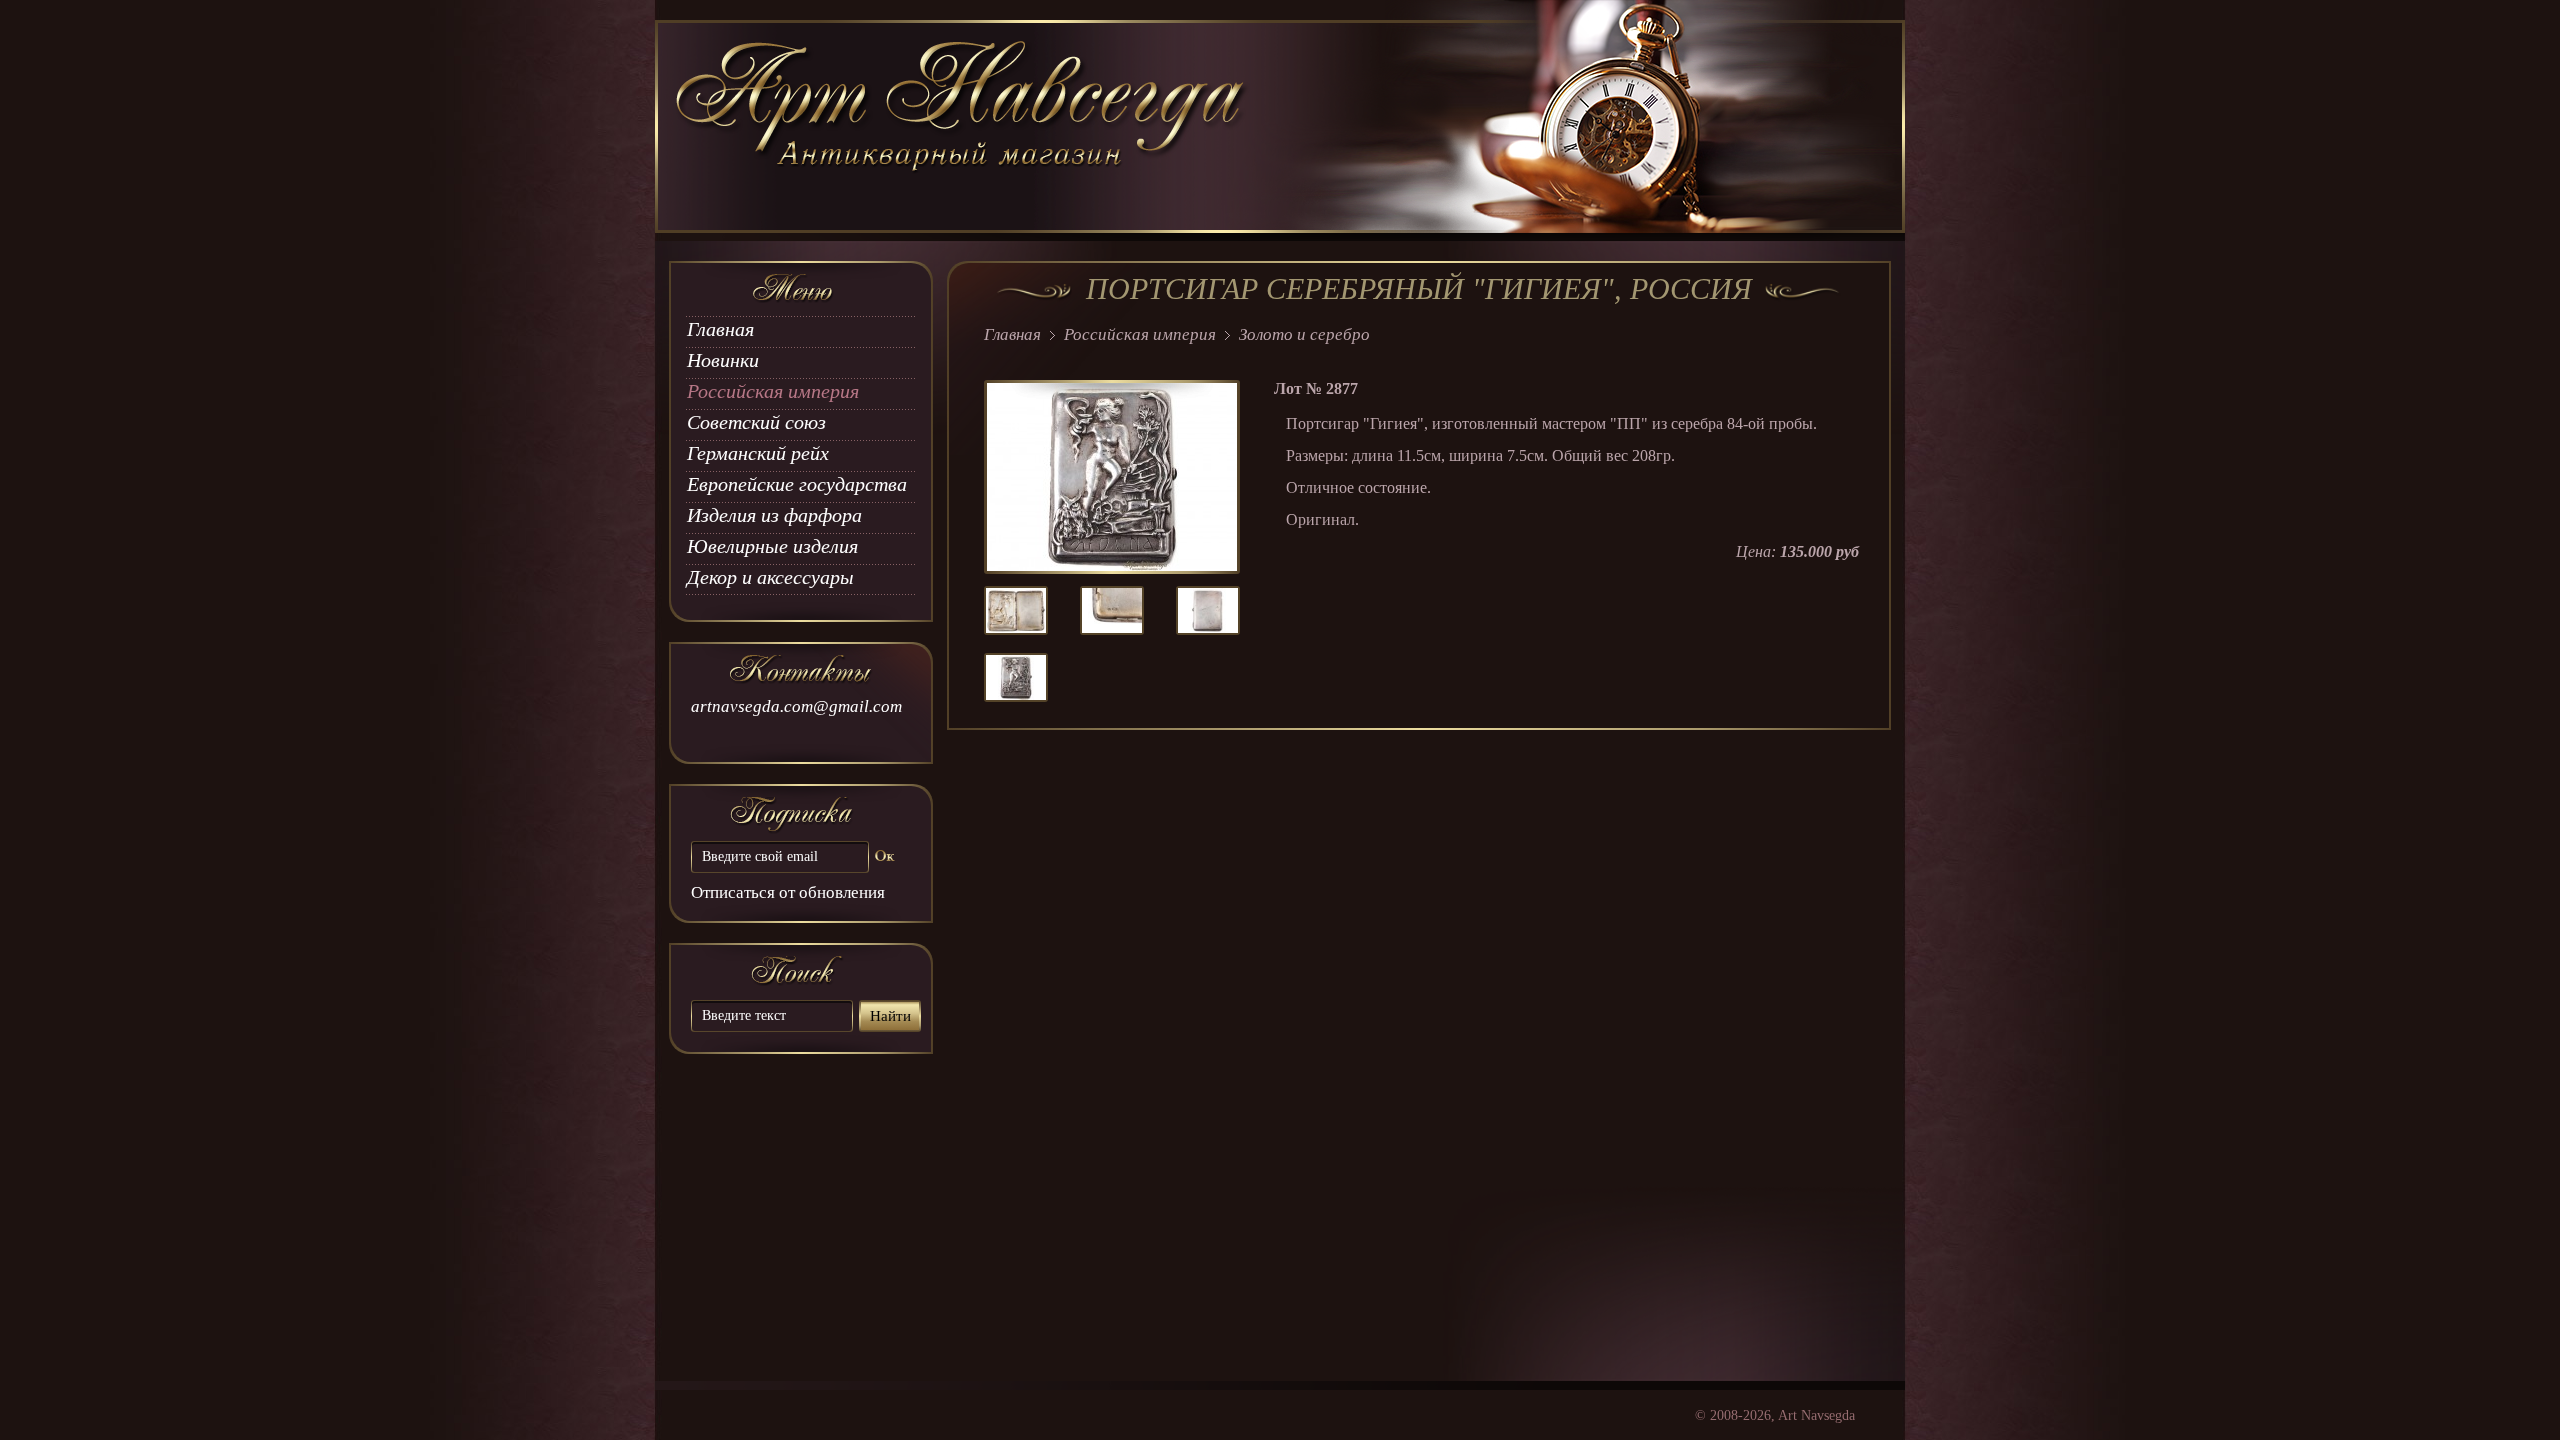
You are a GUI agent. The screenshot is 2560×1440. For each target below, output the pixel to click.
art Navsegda (962, 127)
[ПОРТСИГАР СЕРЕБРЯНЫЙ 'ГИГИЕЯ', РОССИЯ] (1016, 628)
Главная (720, 329)
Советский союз (756, 422)
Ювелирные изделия (772, 546)
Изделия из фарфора (774, 515)
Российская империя (773, 391)
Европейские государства (797, 484)
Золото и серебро (1304, 334)
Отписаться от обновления (788, 892)
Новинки (723, 360)
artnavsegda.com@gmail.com (796, 706)
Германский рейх (758, 453)
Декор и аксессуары (770, 577)
